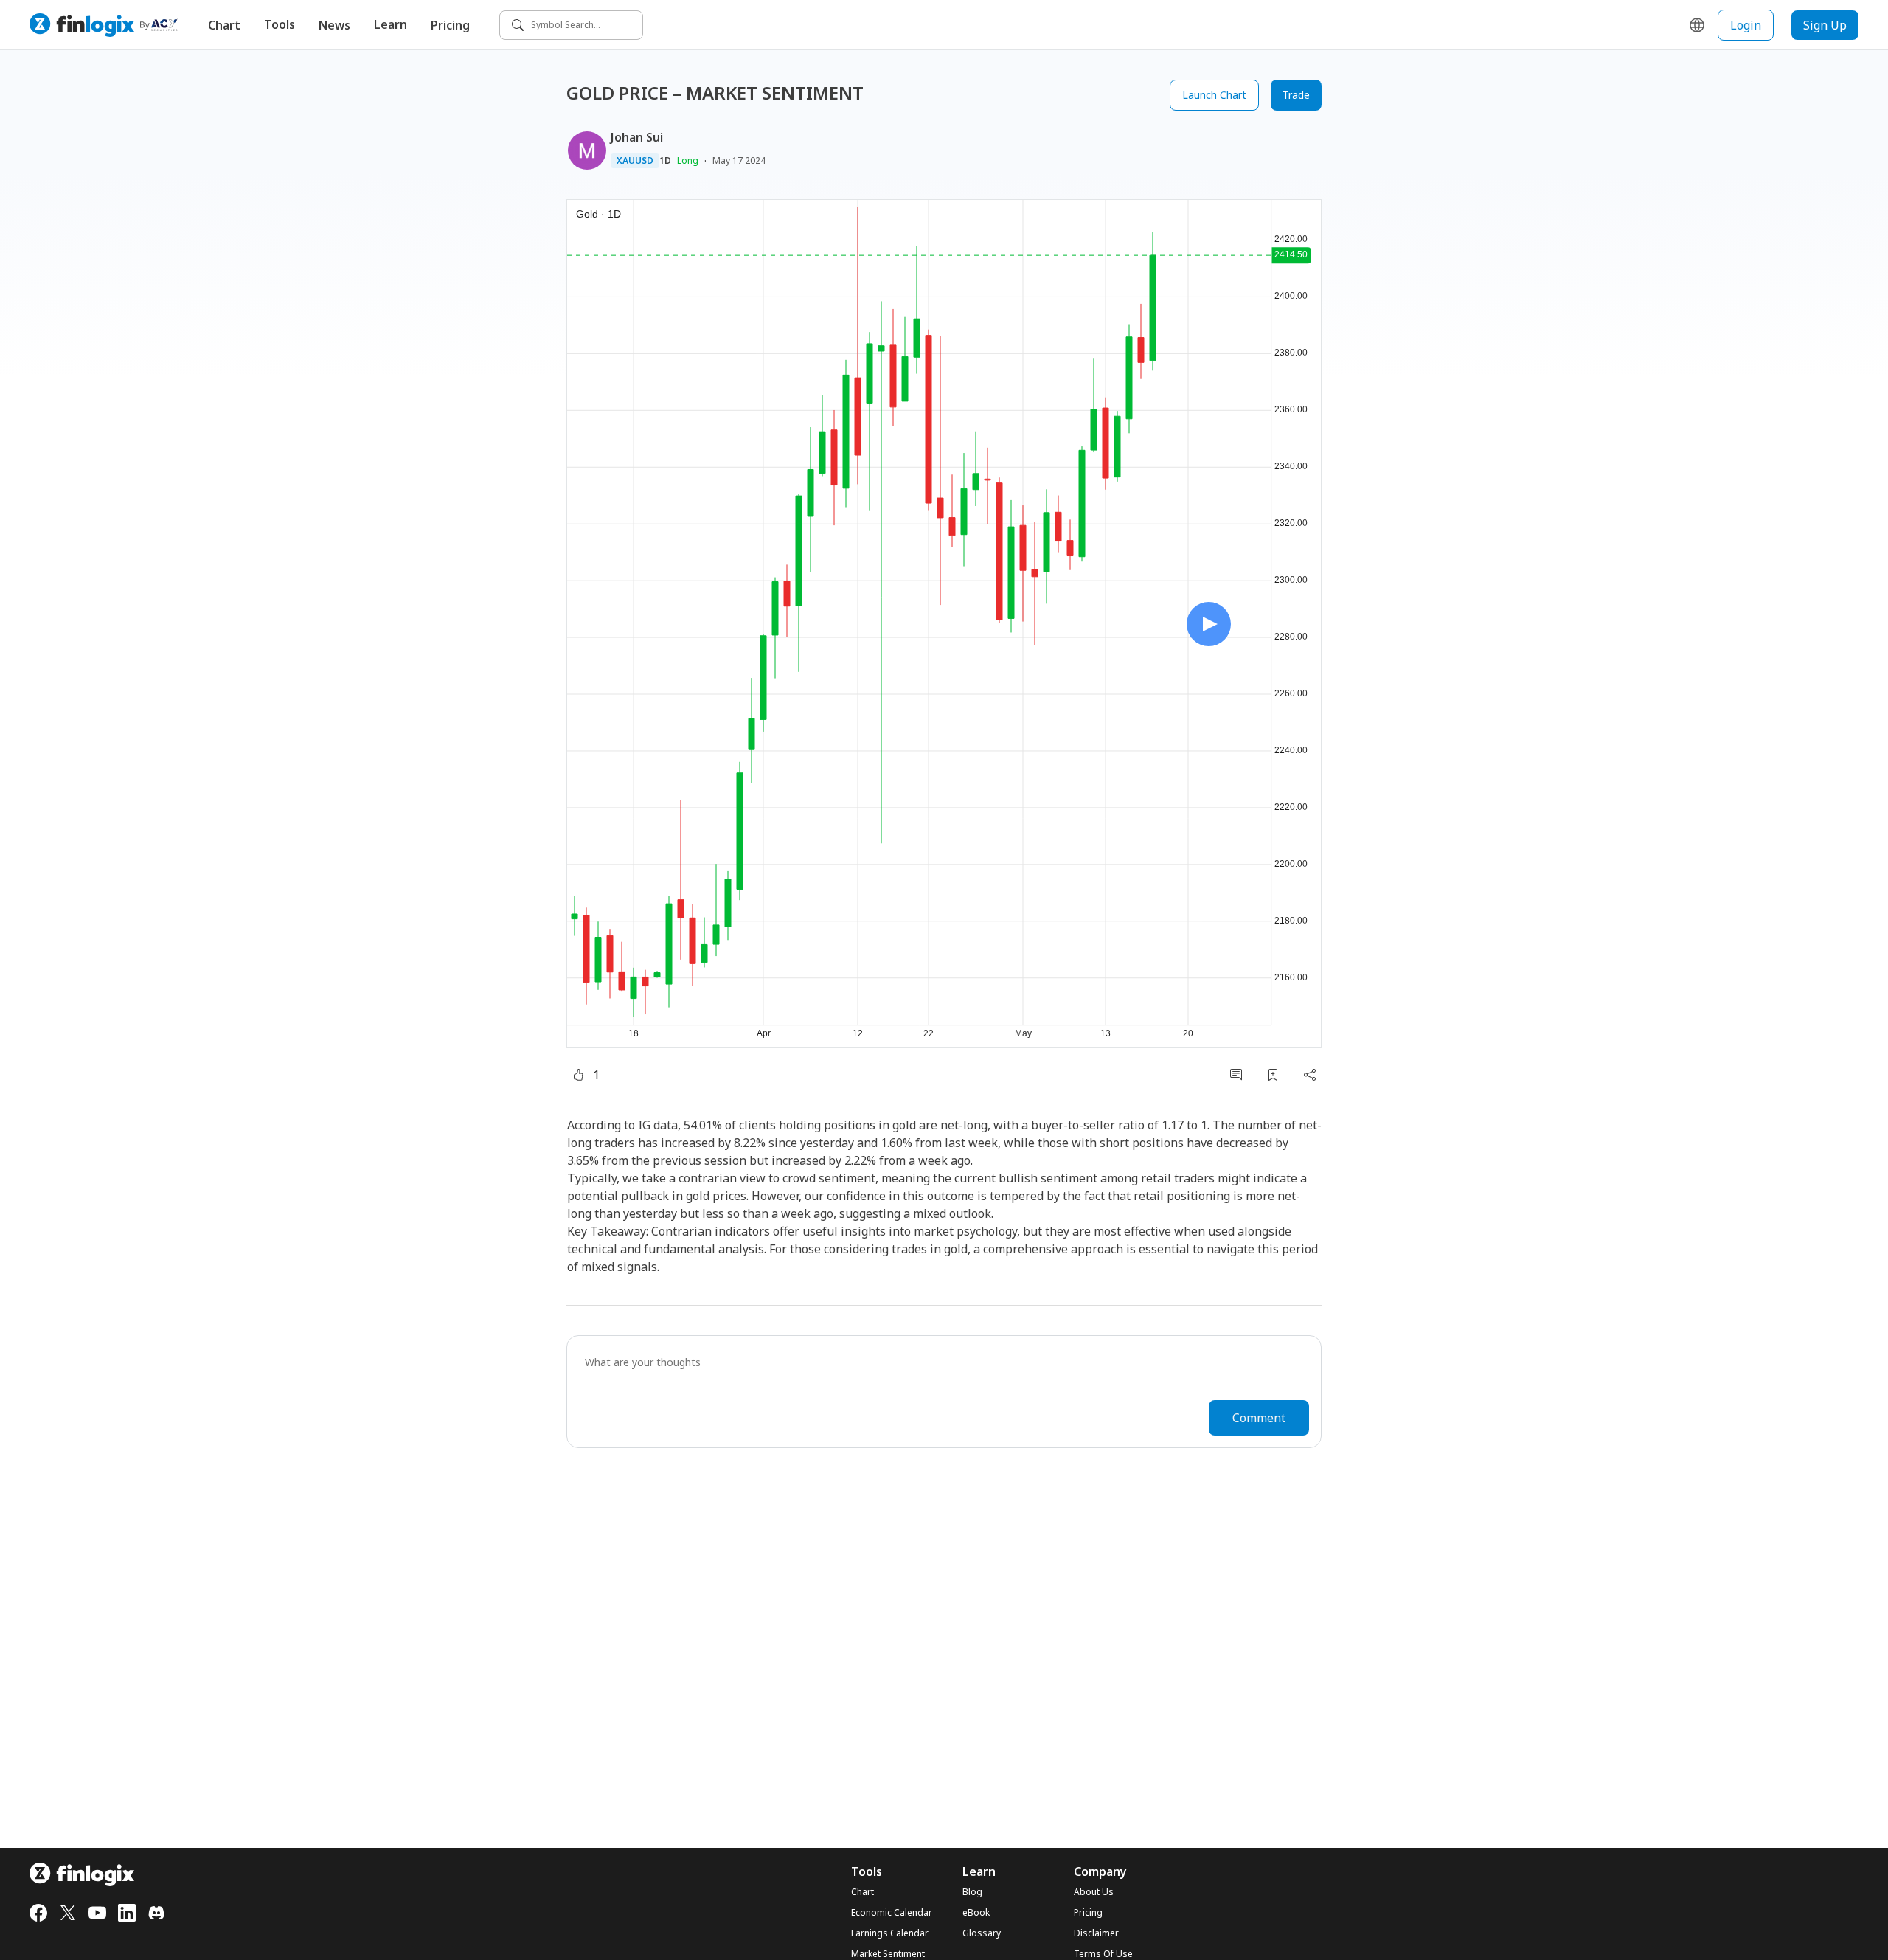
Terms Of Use (1103, 1954)
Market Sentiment (888, 1954)
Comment (1259, 1418)
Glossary (982, 1933)
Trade (1296, 95)
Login (1746, 25)
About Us (1094, 1892)
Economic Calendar (892, 1913)
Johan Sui (637, 137)
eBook (976, 1913)
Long (688, 160)
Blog (972, 1892)
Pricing (450, 25)
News (334, 25)
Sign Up (1825, 25)
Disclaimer (1096, 1933)
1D (665, 161)
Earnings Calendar (890, 1933)
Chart (224, 25)
